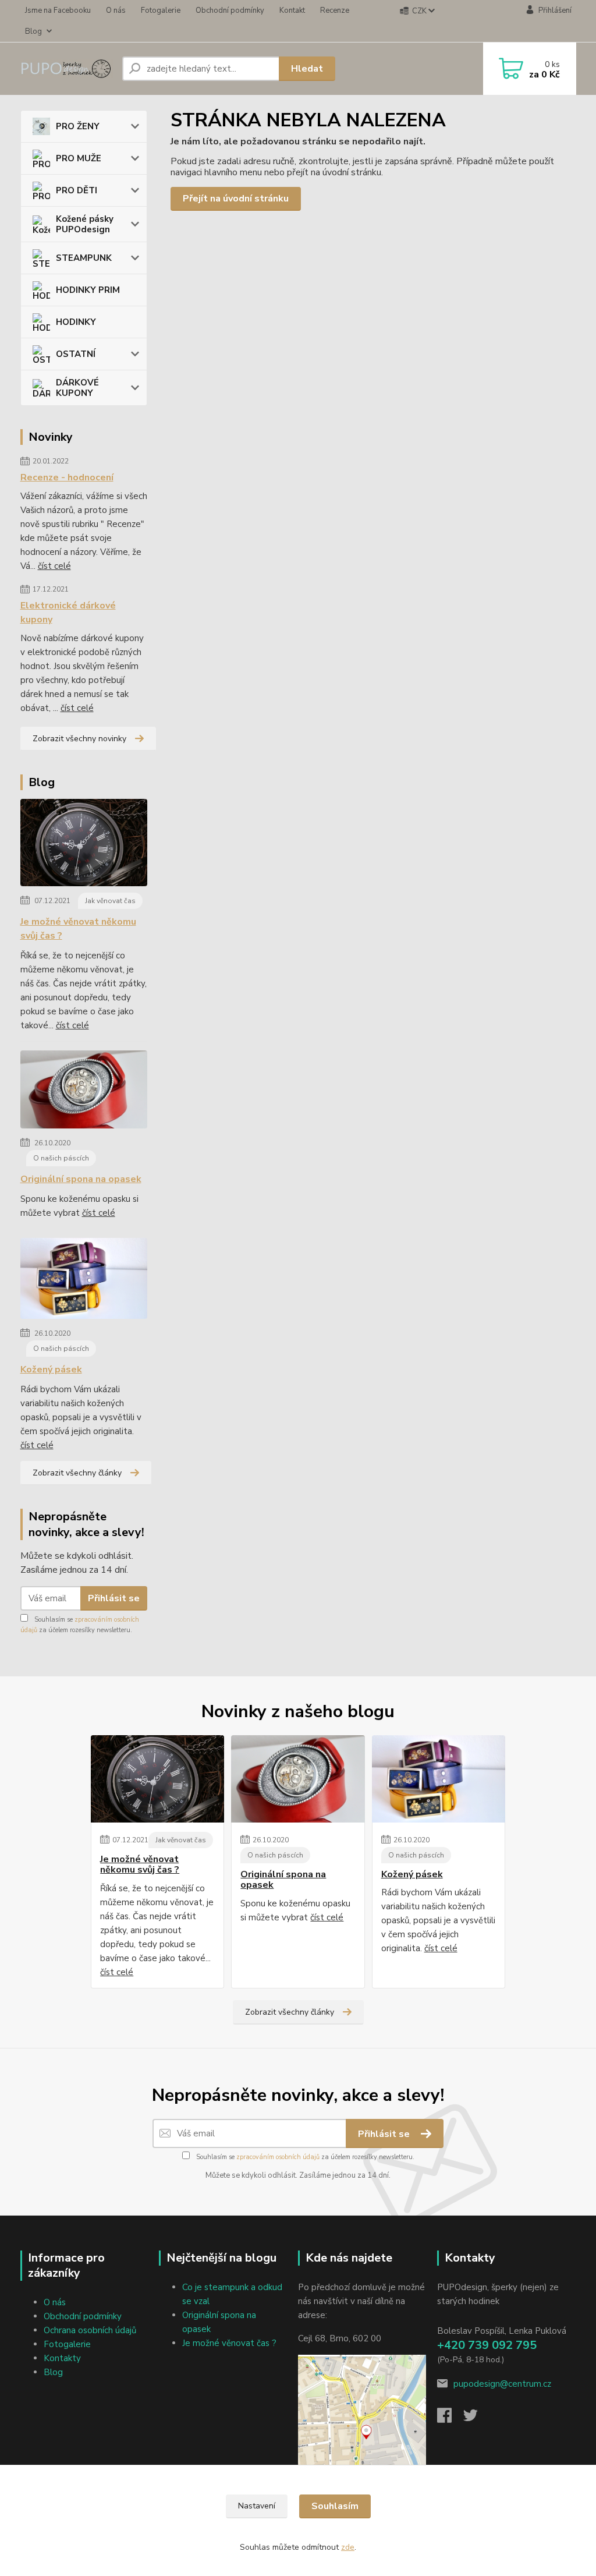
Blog (33, 31)
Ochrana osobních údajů (90, 2330)
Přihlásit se (114, 1598)
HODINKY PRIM (88, 290)
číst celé (54, 566)
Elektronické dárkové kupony (68, 613)
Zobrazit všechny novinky (79, 739)
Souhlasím (335, 2506)
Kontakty (62, 2358)
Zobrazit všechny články (77, 1473)
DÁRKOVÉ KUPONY (77, 388)
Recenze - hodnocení (67, 477)
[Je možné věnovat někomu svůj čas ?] (84, 845)
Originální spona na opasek (81, 1179)
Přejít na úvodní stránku (236, 199)
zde (348, 2547)
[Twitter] (476, 2419)
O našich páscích (61, 1158)
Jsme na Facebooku (58, 10)
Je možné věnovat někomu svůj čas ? (78, 929)
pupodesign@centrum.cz (502, 2384)
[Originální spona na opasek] (84, 1092)
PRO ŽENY (78, 126)
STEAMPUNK (84, 258)
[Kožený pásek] (84, 1281)
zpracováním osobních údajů (278, 2157)
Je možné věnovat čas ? (229, 2343)
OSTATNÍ (76, 354)
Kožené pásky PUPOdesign (85, 224)
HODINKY (76, 322)
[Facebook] (450, 2419)
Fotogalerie (161, 10)
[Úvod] (67, 69)
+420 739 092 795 (487, 2345)
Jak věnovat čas (110, 901)
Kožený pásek (51, 1370)
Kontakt (292, 10)
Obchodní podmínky (230, 10)
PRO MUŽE (79, 158)
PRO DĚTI (77, 190)
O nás (116, 10)
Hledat (307, 69)
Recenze (335, 10)
